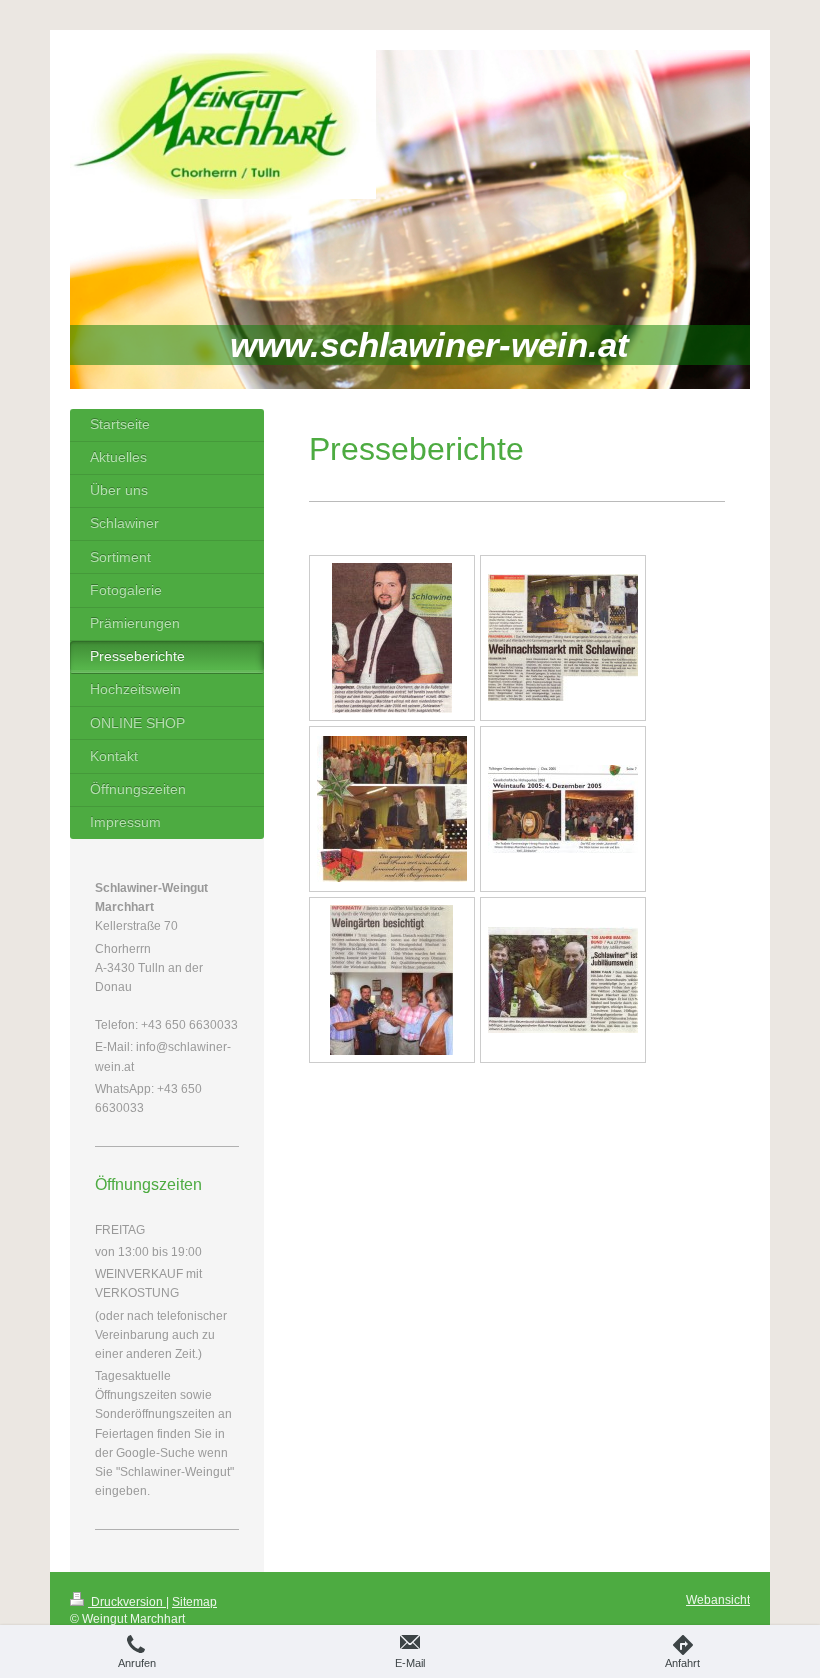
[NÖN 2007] (392, 638)
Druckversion (127, 1602)
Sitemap (194, 1602)
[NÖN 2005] (563, 637)
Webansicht (718, 1600)
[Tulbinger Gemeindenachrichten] (392, 809)
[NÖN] (391, 980)
